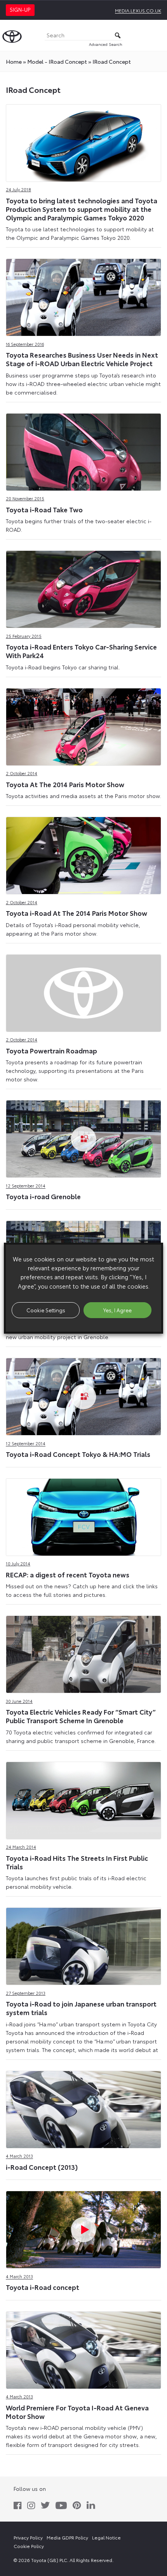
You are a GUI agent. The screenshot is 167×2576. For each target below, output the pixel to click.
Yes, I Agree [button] (117, 1310)
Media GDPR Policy (67, 2537)
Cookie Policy (29, 2546)
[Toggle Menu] (157, 35)
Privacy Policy (28, 2537)
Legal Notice (106, 2537)
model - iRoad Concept (57, 61)
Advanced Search (106, 44)
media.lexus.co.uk (138, 10)
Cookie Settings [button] (46, 1310)
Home (14, 61)
